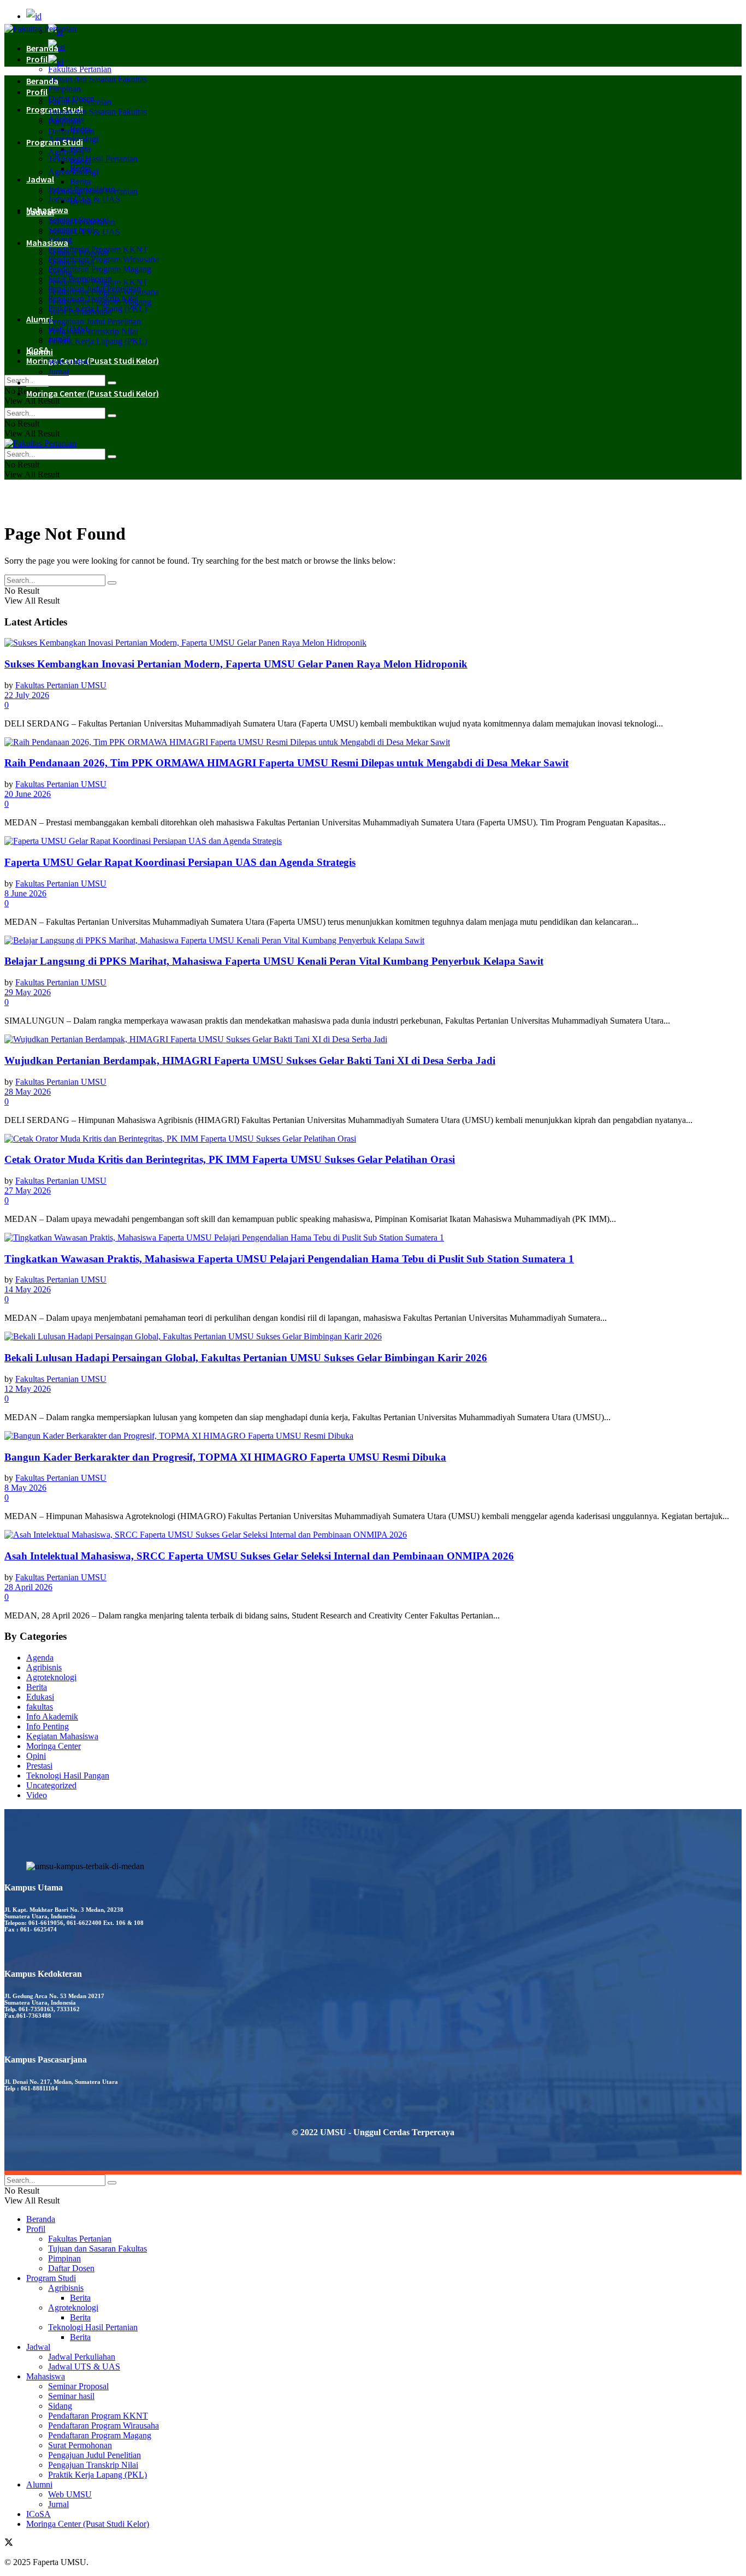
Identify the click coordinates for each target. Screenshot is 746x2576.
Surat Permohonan (80, 312)
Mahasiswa (47, 243)
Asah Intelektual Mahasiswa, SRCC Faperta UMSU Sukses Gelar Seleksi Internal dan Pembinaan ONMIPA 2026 (259, 1556)
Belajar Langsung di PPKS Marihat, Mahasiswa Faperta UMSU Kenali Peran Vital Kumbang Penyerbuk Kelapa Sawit (274, 961)
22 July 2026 (27, 695)
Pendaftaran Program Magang (100, 269)
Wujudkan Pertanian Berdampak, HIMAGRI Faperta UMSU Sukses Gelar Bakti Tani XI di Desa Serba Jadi (250, 1060)
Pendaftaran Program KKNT (98, 282)
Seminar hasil (71, 262)
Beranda (42, 48)
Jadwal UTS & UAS (84, 232)
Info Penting (48, 1726)
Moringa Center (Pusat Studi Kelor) (93, 361)
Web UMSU (70, 362)
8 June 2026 (25, 893)
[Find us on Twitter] (9, 2543)
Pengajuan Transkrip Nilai (93, 331)
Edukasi (40, 1697)
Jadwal (40, 179)
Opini (36, 1756)
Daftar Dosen (71, 131)
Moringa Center (54, 1746)
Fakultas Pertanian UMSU (61, 685)
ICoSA (37, 382)
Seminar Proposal (78, 253)
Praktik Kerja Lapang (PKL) (97, 341)
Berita (80, 162)
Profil (37, 59)
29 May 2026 (28, 992)
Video (37, 1795)
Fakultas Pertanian (80, 69)
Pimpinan (64, 89)
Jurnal (58, 372)
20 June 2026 (28, 794)
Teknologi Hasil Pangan (68, 1776)
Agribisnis (66, 152)
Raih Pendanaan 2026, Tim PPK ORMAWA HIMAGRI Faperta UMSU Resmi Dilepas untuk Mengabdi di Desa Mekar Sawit (286, 763)
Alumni (40, 352)
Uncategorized (51, 1785)
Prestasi (39, 1766)
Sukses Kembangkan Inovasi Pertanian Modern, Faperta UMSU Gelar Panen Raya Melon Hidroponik (236, 664)
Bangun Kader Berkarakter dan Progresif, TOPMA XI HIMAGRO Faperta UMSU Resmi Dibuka (225, 1457)
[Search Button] (112, 383)
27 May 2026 (28, 1190)
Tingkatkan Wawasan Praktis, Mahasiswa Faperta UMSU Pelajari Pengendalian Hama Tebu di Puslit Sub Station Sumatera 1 (289, 1259)
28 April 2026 (28, 1587)
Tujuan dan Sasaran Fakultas (97, 79)
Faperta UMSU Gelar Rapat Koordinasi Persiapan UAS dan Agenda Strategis (180, 862)
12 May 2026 (28, 1389)
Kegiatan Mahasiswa (62, 1736)
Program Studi (55, 142)
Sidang (60, 272)
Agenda (40, 1658)
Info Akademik (52, 1717)
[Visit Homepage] (40, 29)
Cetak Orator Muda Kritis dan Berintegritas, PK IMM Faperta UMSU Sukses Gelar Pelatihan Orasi (230, 1159)
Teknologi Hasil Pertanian (93, 159)
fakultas (40, 1707)
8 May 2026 (25, 1488)
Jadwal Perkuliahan (82, 222)
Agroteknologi (73, 172)
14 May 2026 (28, 1289)
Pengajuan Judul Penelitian (94, 321)
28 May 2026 (28, 1092)
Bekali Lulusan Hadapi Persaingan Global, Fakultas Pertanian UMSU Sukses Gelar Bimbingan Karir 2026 (246, 1358)
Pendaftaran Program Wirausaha (103, 259)
